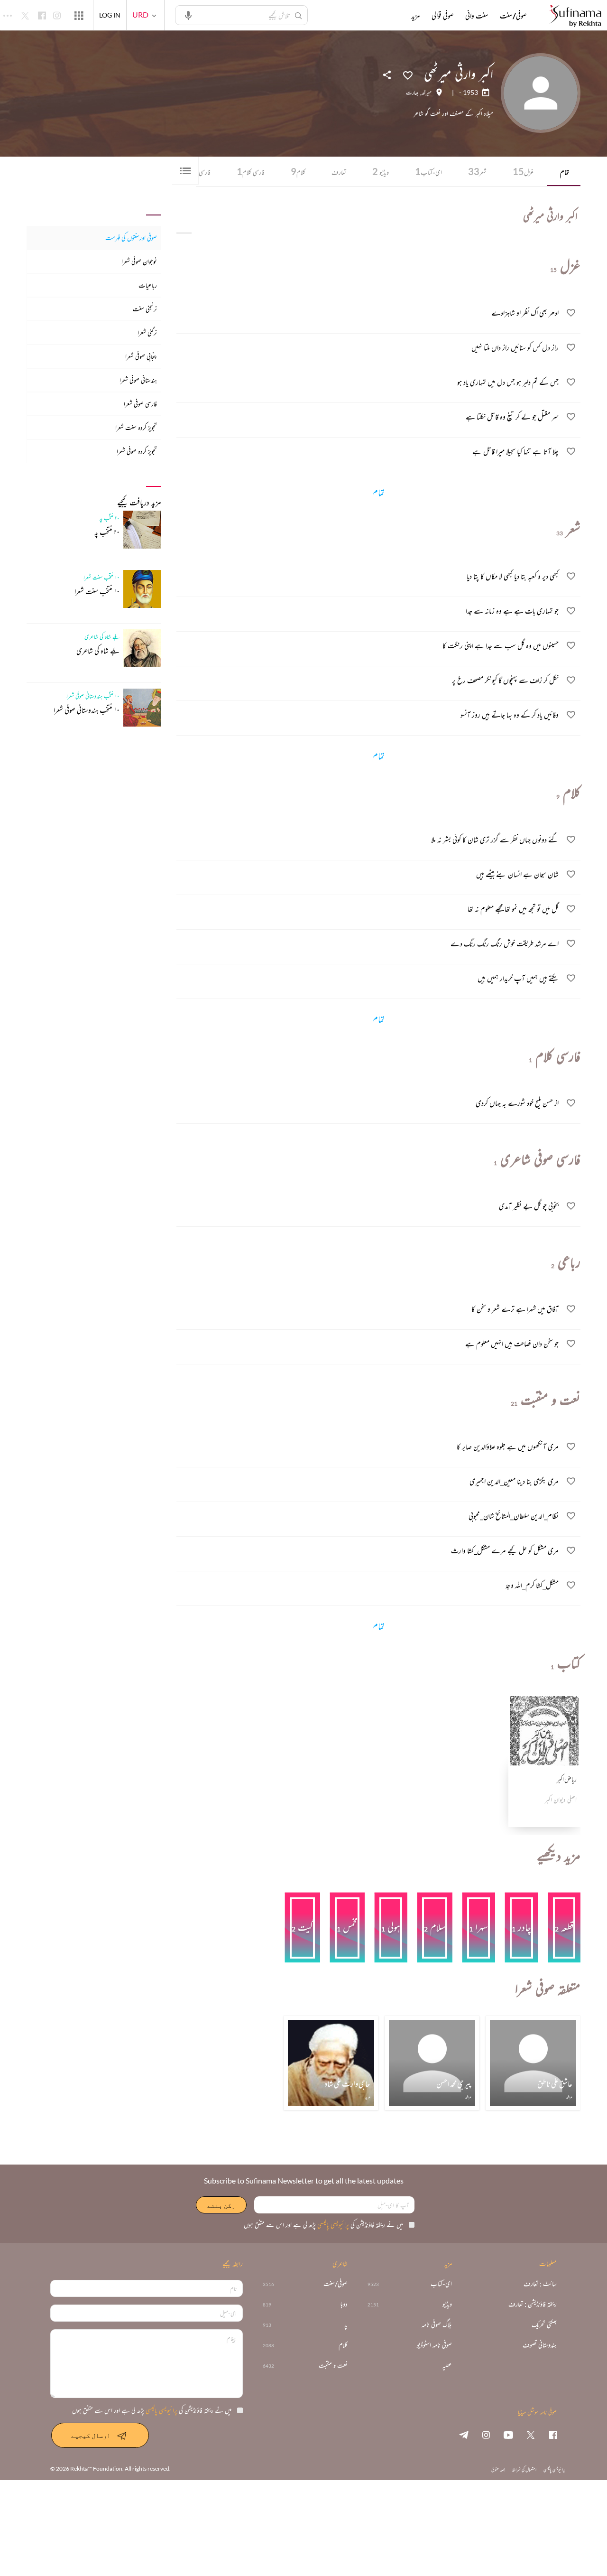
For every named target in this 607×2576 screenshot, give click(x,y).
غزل (523, 171)
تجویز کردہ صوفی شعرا (137, 451)
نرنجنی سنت (145, 309)
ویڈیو (381, 171)
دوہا (344, 2304)
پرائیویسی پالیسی (332, 2225)
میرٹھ (427, 93)
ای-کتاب (428, 171)
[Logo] (575, 16)
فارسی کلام (251, 171)
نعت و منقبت (333, 2366)
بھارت (412, 93)
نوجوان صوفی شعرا (139, 261)
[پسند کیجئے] (408, 75)
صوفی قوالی (443, 16)
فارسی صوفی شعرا (140, 404)
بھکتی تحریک (544, 2325)
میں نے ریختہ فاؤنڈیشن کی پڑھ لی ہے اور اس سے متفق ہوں (323, 2225)
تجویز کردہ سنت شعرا (136, 427)
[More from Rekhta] (79, 15)
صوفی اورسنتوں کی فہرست (131, 238)
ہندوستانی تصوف (540, 2345)
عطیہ (447, 2366)
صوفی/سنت (513, 16)
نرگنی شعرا (147, 332)
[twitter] (531, 2435)
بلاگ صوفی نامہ (437, 2325)
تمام (565, 172)
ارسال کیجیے (91, 2435)
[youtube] (508, 2435)
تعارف (339, 172)
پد (346, 2325)
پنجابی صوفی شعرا (141, 356)
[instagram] (486, 2435)
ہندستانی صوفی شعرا (138, 380)
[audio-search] (188, 15)
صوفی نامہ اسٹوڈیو (434, 2345)
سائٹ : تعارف (540, 2284)
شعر (477, 171)
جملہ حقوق (498, 2469)
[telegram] (464, 2435)
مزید (416, 16)
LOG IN (110, 15)
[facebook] (553, 2435)
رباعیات (148, 285)
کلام (298, 171)
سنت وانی (477, 16)
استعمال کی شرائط (524, 2469)
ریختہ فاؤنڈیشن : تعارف (533, 2304)
